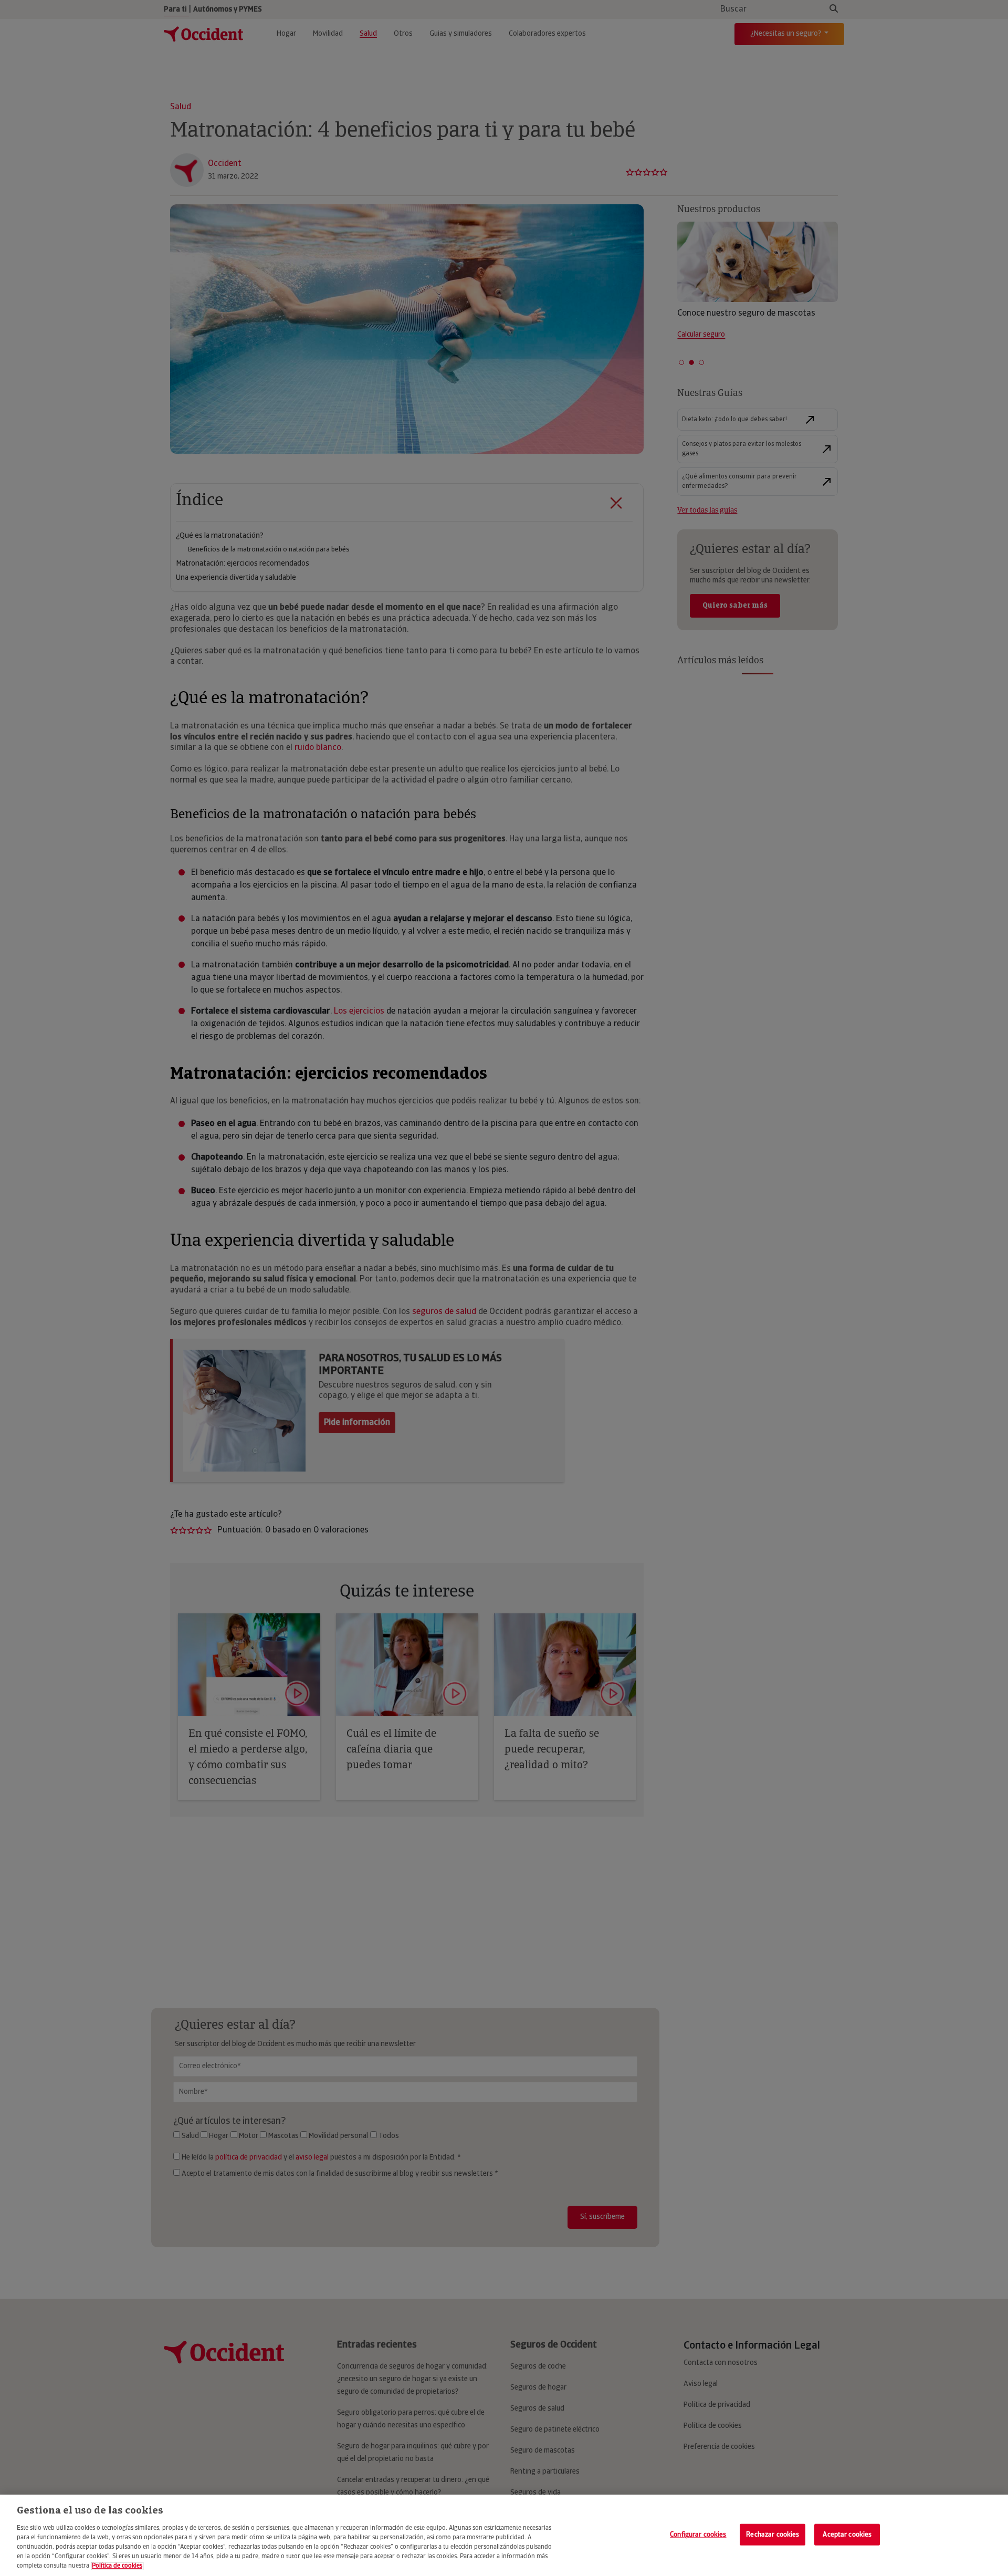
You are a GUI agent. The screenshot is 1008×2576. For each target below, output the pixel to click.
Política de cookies (117, 2566)
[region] (504, 2535)
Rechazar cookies (773, 2534)
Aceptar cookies (847, 2534)
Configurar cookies (698, 2534)
